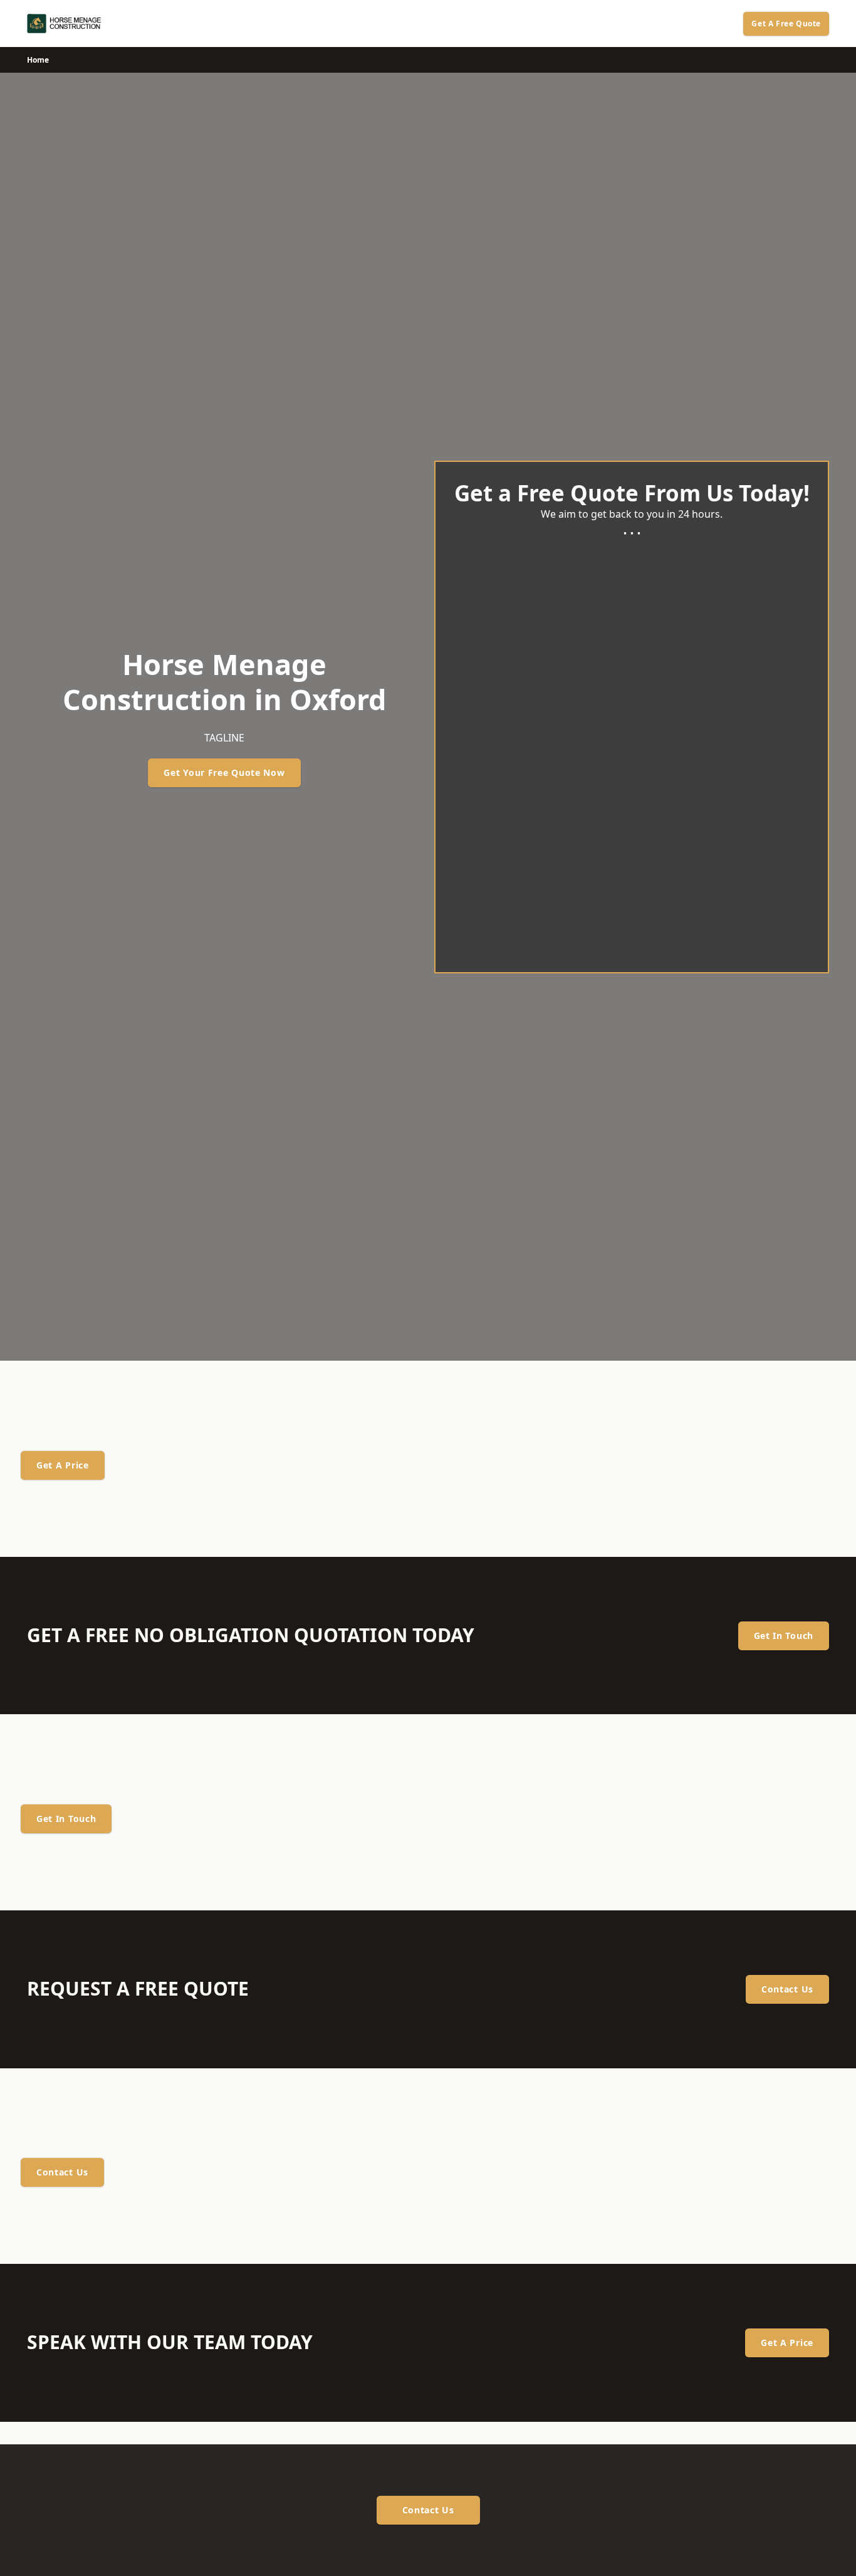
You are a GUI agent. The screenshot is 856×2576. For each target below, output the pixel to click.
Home (38, 60)
